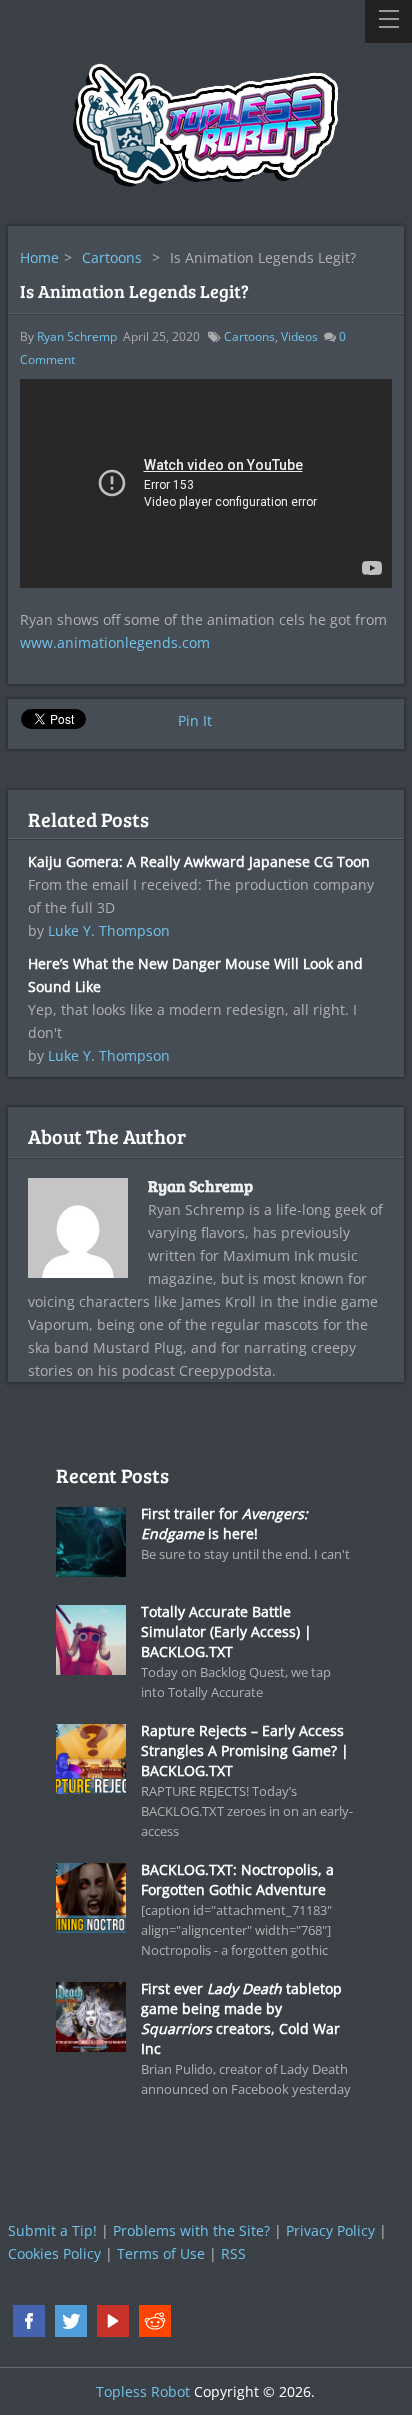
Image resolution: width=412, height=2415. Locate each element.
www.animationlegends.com (115, 642)
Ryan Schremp (77, 336)
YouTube (113, 2321)
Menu (388, 21)
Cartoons (112, 257)
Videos (299, 336)
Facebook (29, 2321)
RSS (233, 2253)
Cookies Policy (54, 2253)
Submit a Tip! (52, 2230)
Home (39, 257)
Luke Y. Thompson (109, 930)
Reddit (155, 2321)
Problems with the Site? (191, 2230)
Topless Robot (143, 2391)
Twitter (71, 2321)
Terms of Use (161, 2253)
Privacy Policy (330, 2230)
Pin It (195, 720)
